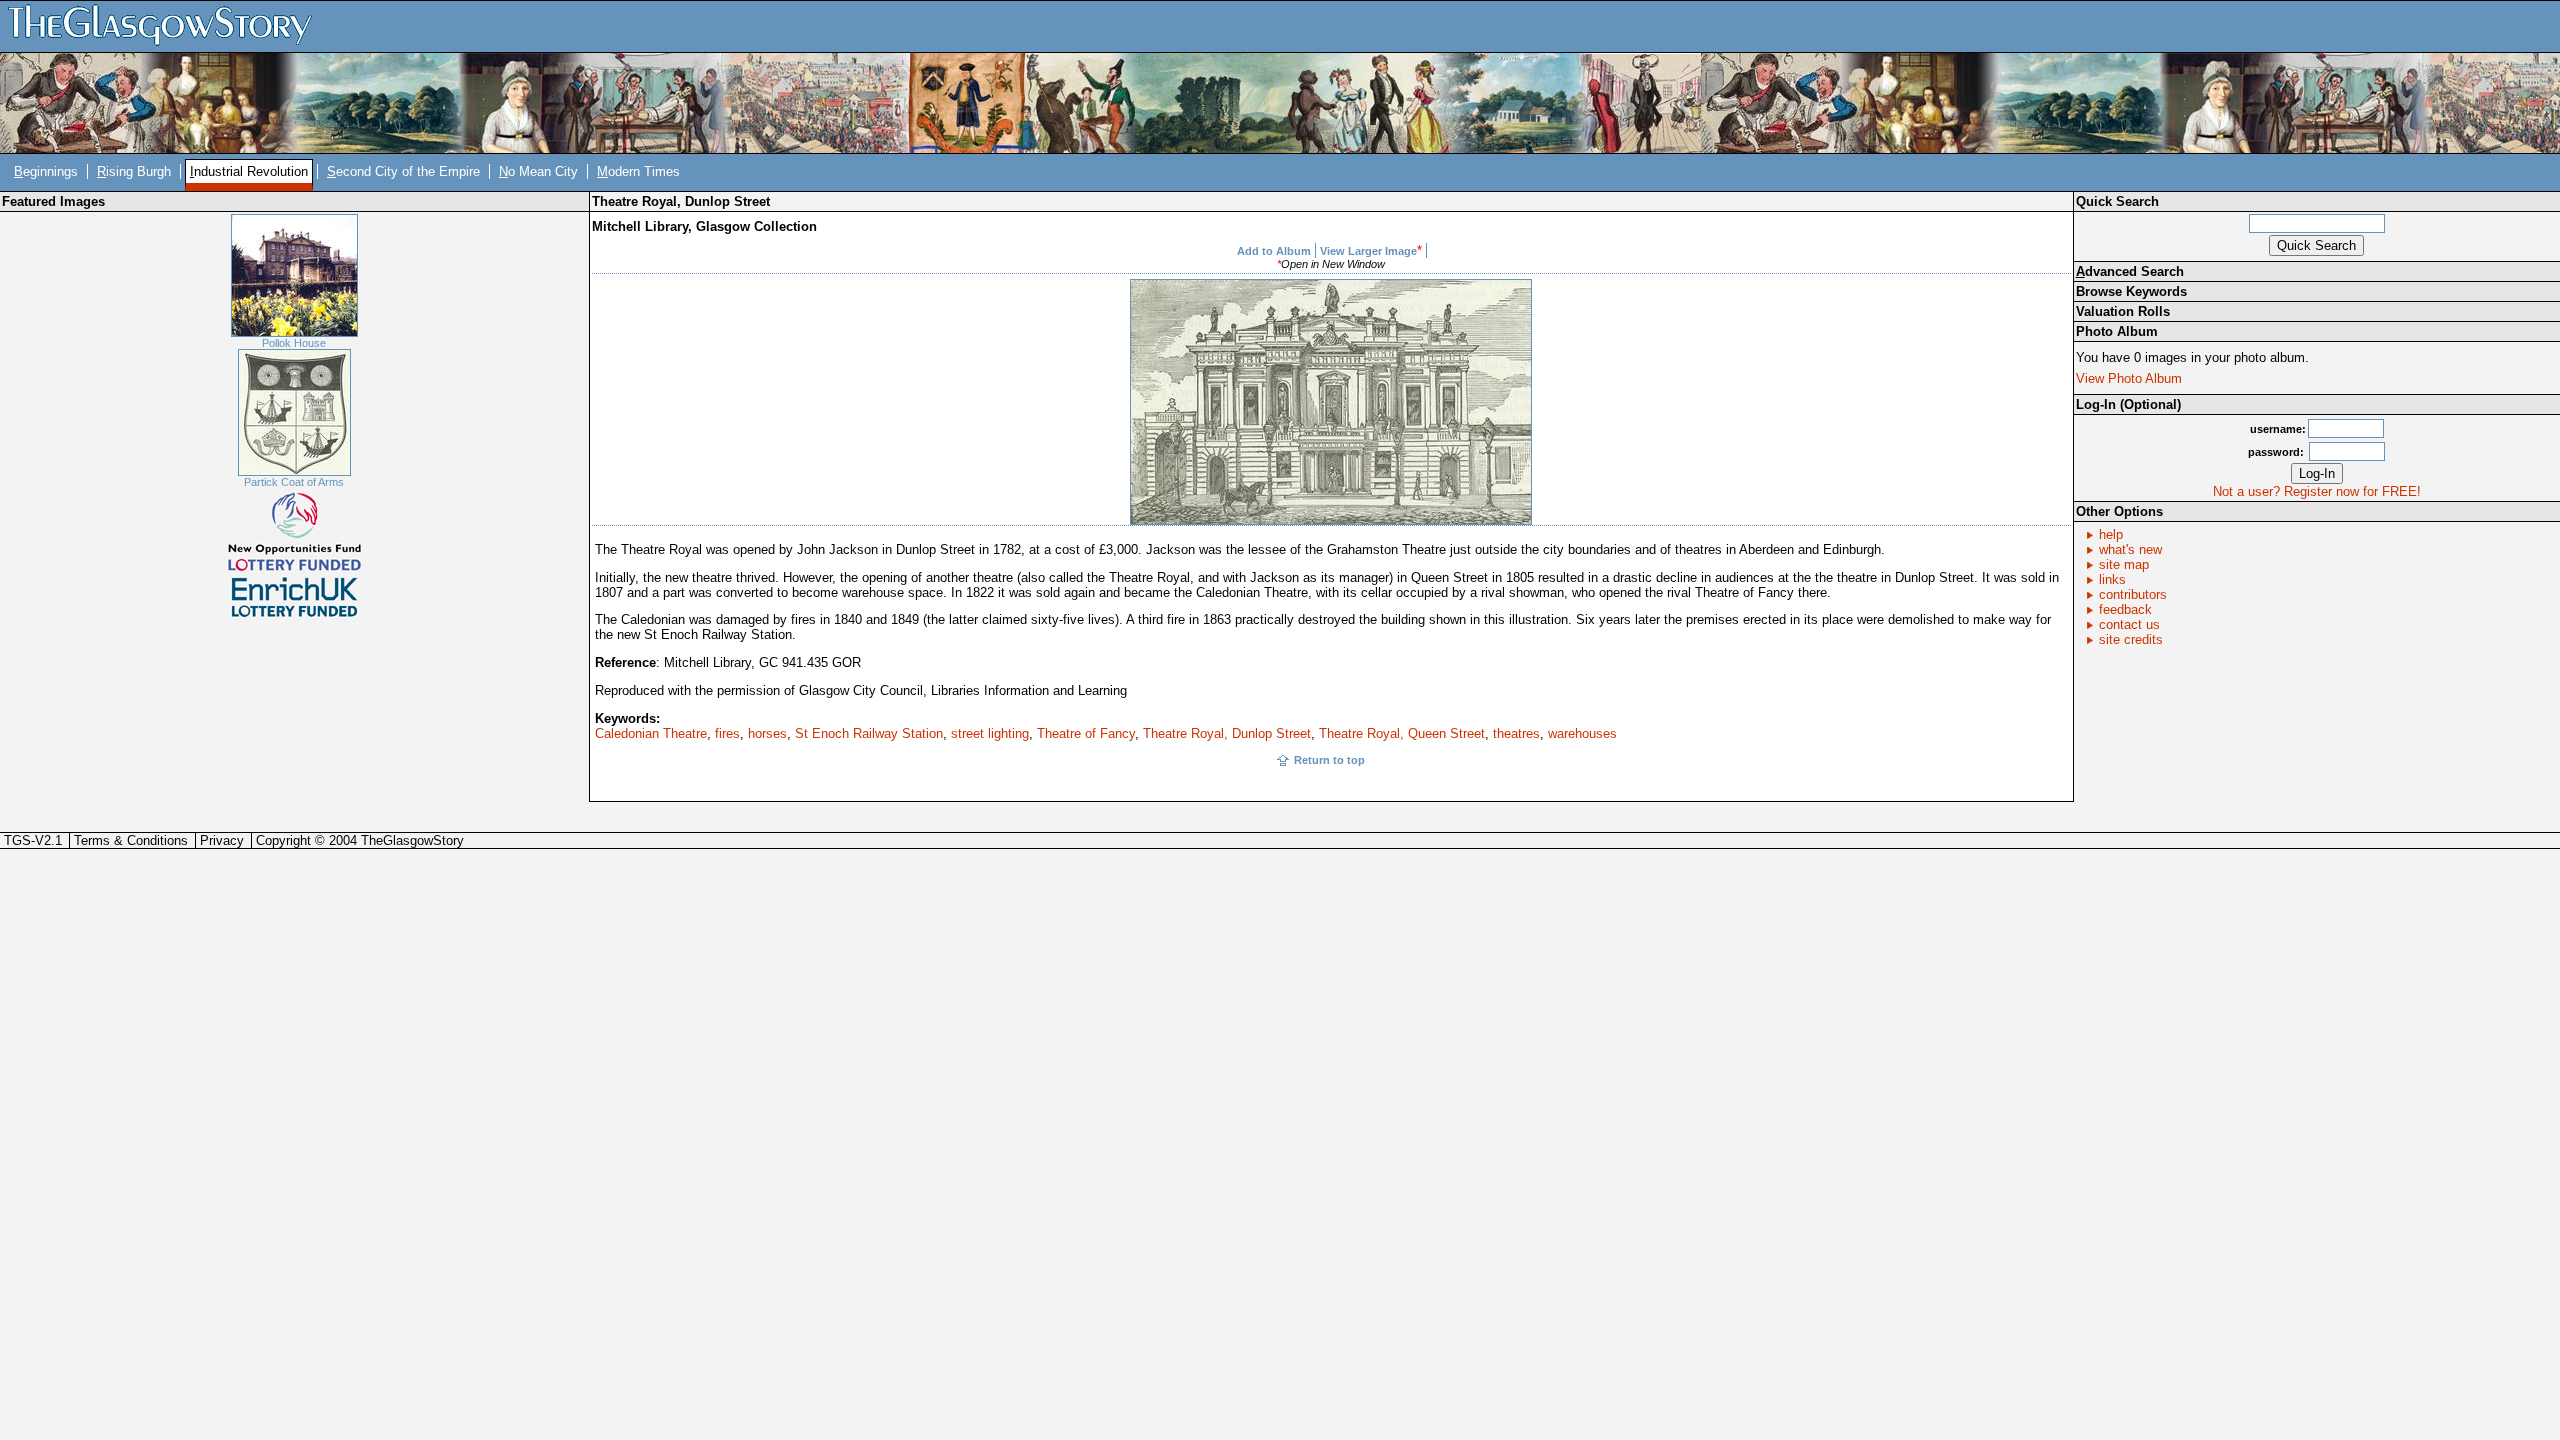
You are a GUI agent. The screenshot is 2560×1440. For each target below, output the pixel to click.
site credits (2131, 639)
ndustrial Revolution (249, 171)
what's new (2130, 549)
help (2111, 534)
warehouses (1582, 733)
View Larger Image (1368, 251)
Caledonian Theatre (651, 733)
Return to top (1329, 760)
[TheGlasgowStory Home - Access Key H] (167, 25)
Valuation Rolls (2123, 311)
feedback (2125, 609)
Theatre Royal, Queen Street (1402, 733)
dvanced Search (2130, 271)
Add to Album (1274, 251)
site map (2124, 564)
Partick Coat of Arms (294, 482)
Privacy (222, 840)
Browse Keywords (2131, 291)
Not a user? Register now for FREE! (2317, 491)
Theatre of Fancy (1086, 733)
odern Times (638, 171)
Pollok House (294, 343)
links (2112, 579)
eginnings (46, 171)
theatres (1516, 733)
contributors (2133, 594)
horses (767, 733)
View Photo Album (2129, 378)
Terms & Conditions (131, 840)
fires (727, 733)
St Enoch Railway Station (869, 733)
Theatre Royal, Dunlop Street (1227, 733)
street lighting (990, 733)
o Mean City (538, 171)
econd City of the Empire (403, 171)
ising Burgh (134, 171)
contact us (2129, 624)
